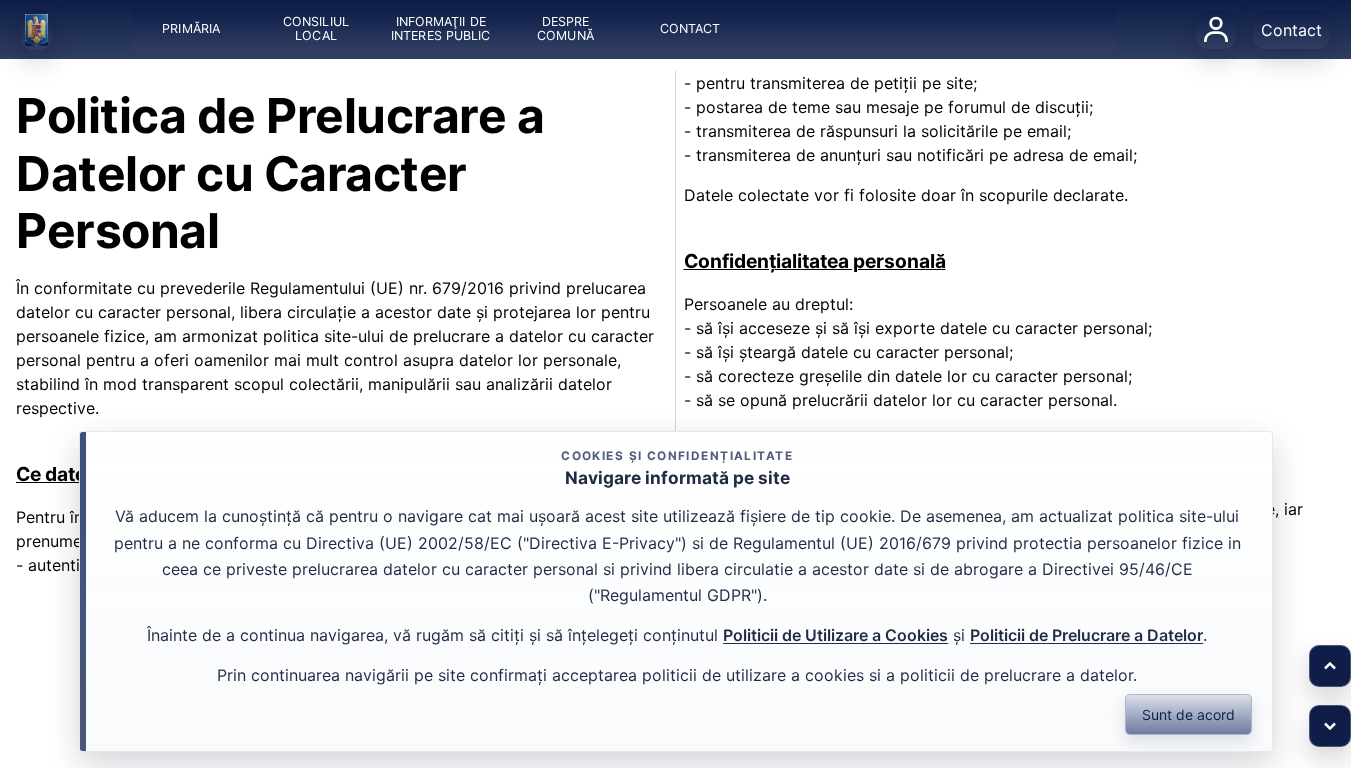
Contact (1291, 30)
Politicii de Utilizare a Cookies (835, 635)
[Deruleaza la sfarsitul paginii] (1330, 726)
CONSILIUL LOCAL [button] (316, 29)
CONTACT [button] (690, 29)
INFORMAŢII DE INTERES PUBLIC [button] (440, 29)
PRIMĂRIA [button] (191, 29)
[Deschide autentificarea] (1216, 29)
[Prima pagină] (37, 30)
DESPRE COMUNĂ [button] (565, 29)
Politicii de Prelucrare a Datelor (1086, 635)
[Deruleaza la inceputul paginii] (1330, 666)
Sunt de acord (1188, 714)
